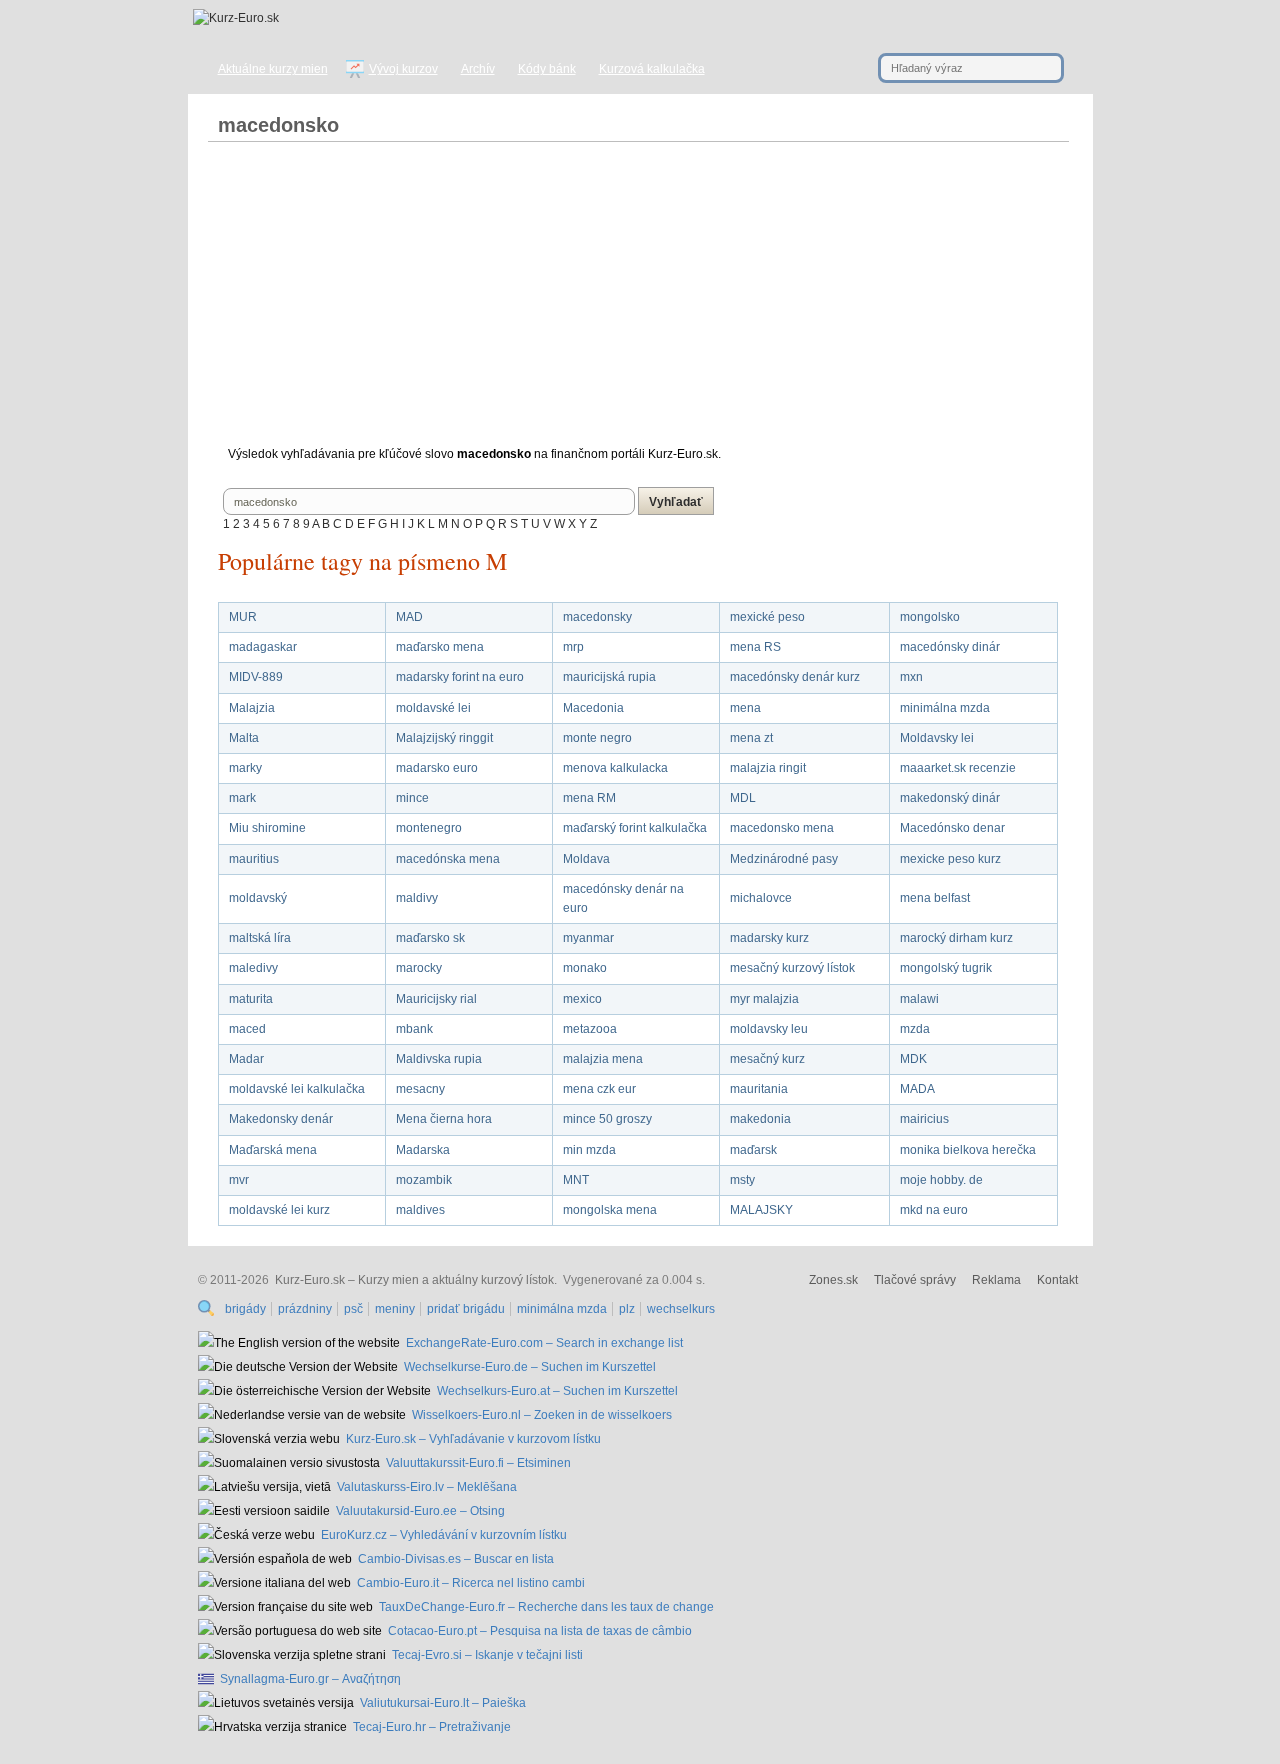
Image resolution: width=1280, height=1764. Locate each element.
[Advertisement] (638, 302)
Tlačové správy (915, 1280)
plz (627, 1309)
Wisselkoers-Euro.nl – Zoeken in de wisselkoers (542, 1415)
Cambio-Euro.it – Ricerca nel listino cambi (471, 1583)
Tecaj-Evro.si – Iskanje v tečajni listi (487, 1655)
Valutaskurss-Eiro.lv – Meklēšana (427, 1487)
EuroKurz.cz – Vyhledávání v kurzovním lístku (444, 1535)
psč (353, 1309)
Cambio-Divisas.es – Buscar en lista (456, 1559)
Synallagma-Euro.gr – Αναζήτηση (310, 1679)
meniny (395, 1309)
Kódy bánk (547, 69)
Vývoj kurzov (403, 69)
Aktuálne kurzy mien (273, 69)
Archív (478, 69)
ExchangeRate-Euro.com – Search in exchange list (544, 1343)
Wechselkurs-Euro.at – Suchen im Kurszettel (557, 1391)
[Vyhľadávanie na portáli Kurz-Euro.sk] (208, 1309)
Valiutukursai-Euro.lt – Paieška (443, 1703)
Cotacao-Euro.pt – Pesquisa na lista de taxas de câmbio (540, 1631)
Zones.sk (833, 1280)
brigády (245, 1309)
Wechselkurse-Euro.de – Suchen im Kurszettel (530, 1367)
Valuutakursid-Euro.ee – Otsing (420, 1511)
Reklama (996, 1280)
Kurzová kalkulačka (652, 69)
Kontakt (1057, 1280)
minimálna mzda (562, 1309)
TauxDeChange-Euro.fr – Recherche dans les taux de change (546, 1607)
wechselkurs (681, 1309)
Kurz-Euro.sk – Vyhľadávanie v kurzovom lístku (473, 1439)
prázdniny (305, 1309)
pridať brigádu (466, 1309)
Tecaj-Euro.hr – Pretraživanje (432, 1727)
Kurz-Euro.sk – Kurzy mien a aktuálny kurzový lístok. (416, 1280)
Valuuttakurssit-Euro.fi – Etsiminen (478, 1463)
